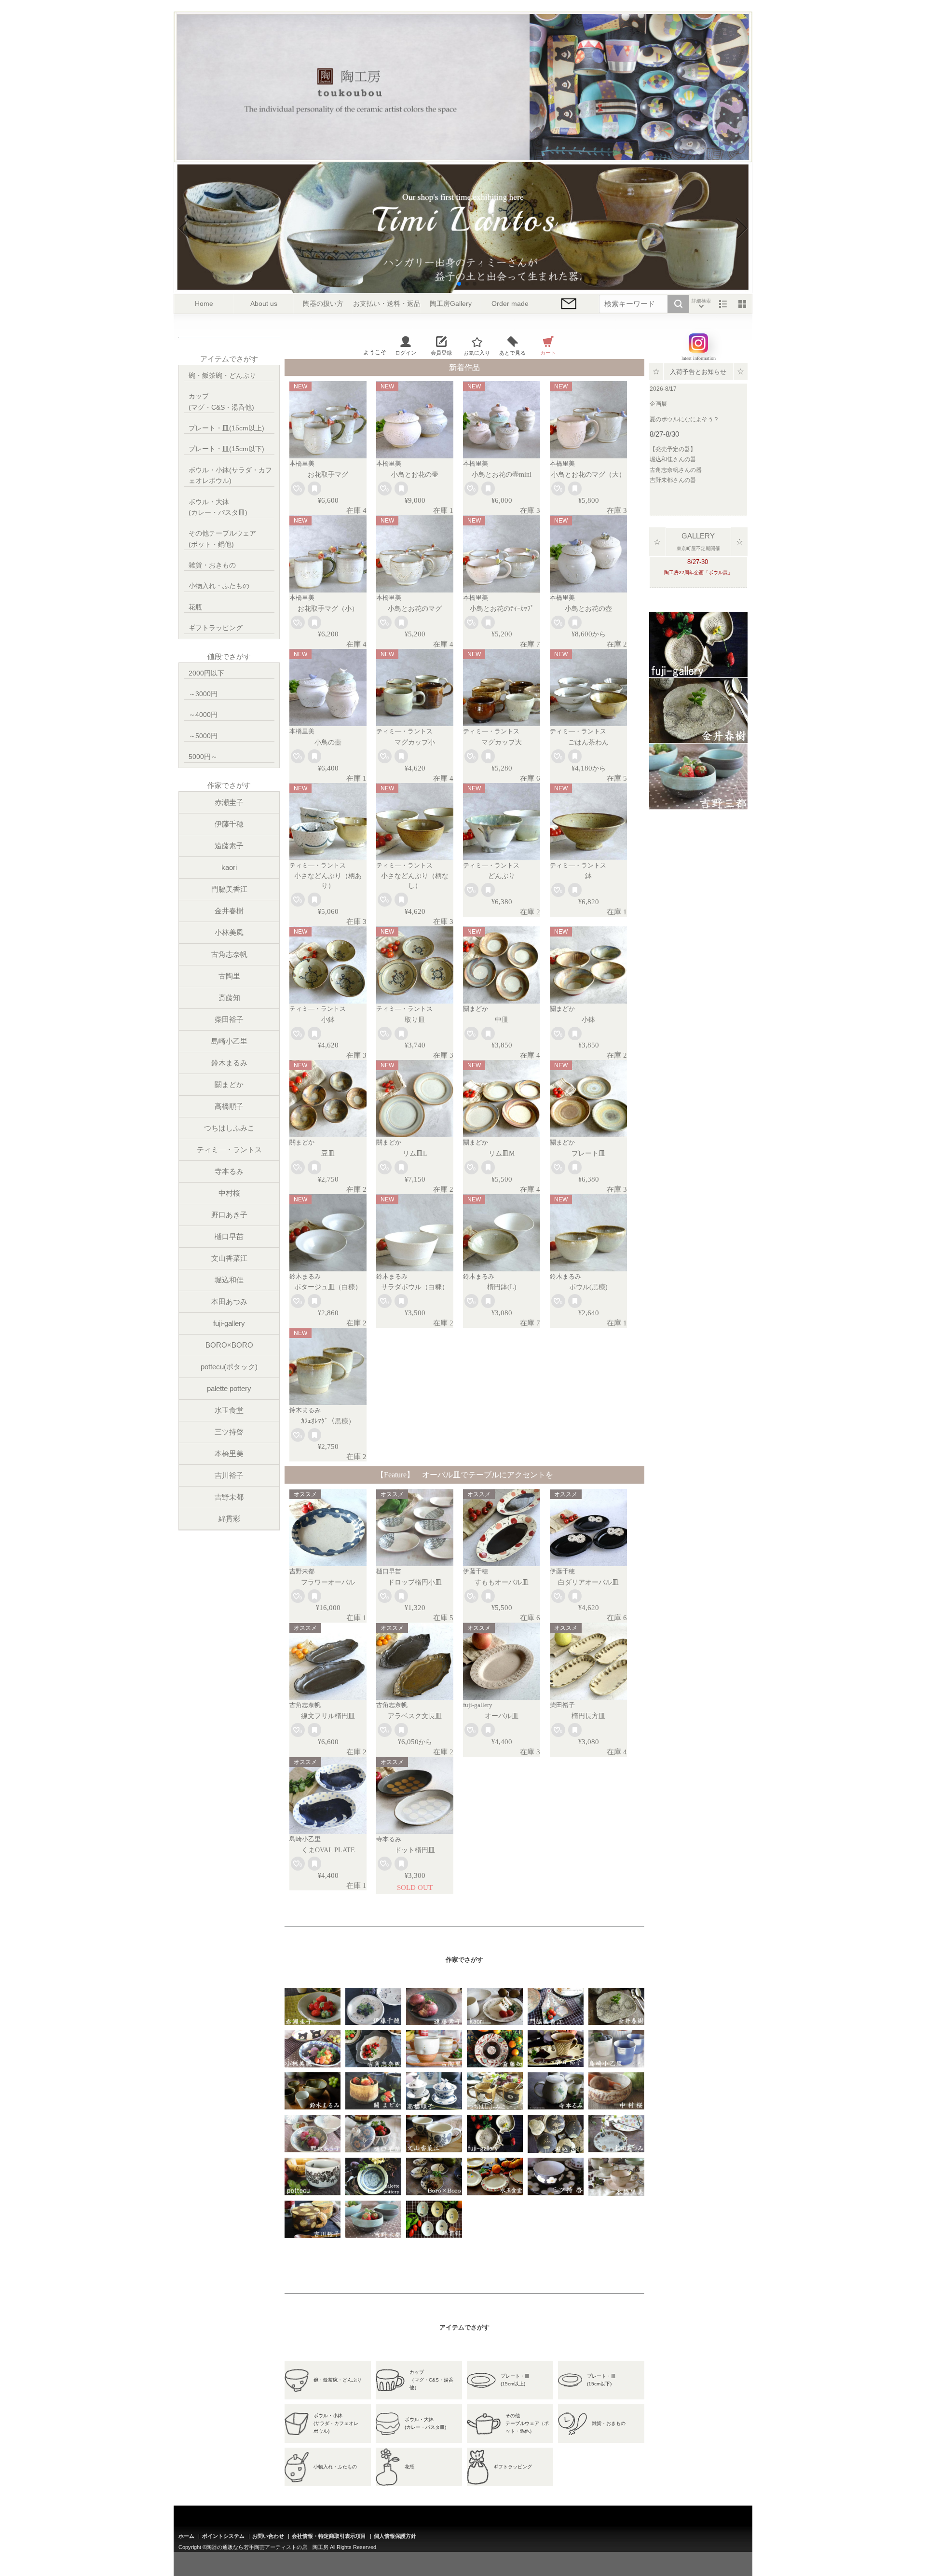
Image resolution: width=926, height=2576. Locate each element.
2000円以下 (206, 673)
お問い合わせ (268, 2536)
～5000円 (203, 736)
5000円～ (203, 757)
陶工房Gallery (451, 304)
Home (204, 304)
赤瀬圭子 (229, 802)
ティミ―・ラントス (229, 1150)
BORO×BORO (229, 1345)
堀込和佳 (229, 1280)
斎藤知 (229, 998)
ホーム (186, 2536)
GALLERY (698, 536)
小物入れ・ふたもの (219, 586)
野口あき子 (229, 1215)
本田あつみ (229, 1302)
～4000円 (203, 715)
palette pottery (229, 1388)
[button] (451, 284)
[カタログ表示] (742, 304)
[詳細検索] (701, 304)
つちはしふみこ (229, 1128)
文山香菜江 (229, 1258)
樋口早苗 (229, 1236)
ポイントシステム (223, 2536)
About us (264, 304)
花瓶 (195, 607)
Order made (510, 304)
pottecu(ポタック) (229, 1367)
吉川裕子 (229, 1475)
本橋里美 (229, 1453)
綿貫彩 (229, 1519)
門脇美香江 (229, 889)
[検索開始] (678, 304)
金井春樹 (229, 911)
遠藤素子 (229, 846)
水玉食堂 (229, 1410)
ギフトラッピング (216, 628)
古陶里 (229, 976)
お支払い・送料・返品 (387, 304)
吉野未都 (229, 1497)
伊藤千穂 (229, 824)
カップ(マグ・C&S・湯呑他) (221, 401)
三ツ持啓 (229, 1432)
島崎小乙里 (229, 1041)
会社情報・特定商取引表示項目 (329, 2536)
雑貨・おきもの (212, 565)
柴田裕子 (229, 1019)
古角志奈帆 (229, 954)
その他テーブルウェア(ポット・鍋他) (222, 538)
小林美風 (229, 932)
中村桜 (229, 1193)
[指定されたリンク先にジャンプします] (698, 671)
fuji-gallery (229, 1323)
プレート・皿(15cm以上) (226, 428)
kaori (229, 867)
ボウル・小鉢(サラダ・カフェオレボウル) (230, 475)
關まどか (229, 1084)
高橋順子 (229, 1106)
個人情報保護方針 (395, 2536)
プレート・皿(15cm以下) (226, 449)
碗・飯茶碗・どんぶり (222, 375)
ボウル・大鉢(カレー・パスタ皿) (218, 507)
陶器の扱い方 (323, 304)
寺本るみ (229, 1171)
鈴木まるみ (229, 1063)
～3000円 (203, 694)
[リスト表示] (723, 304)
